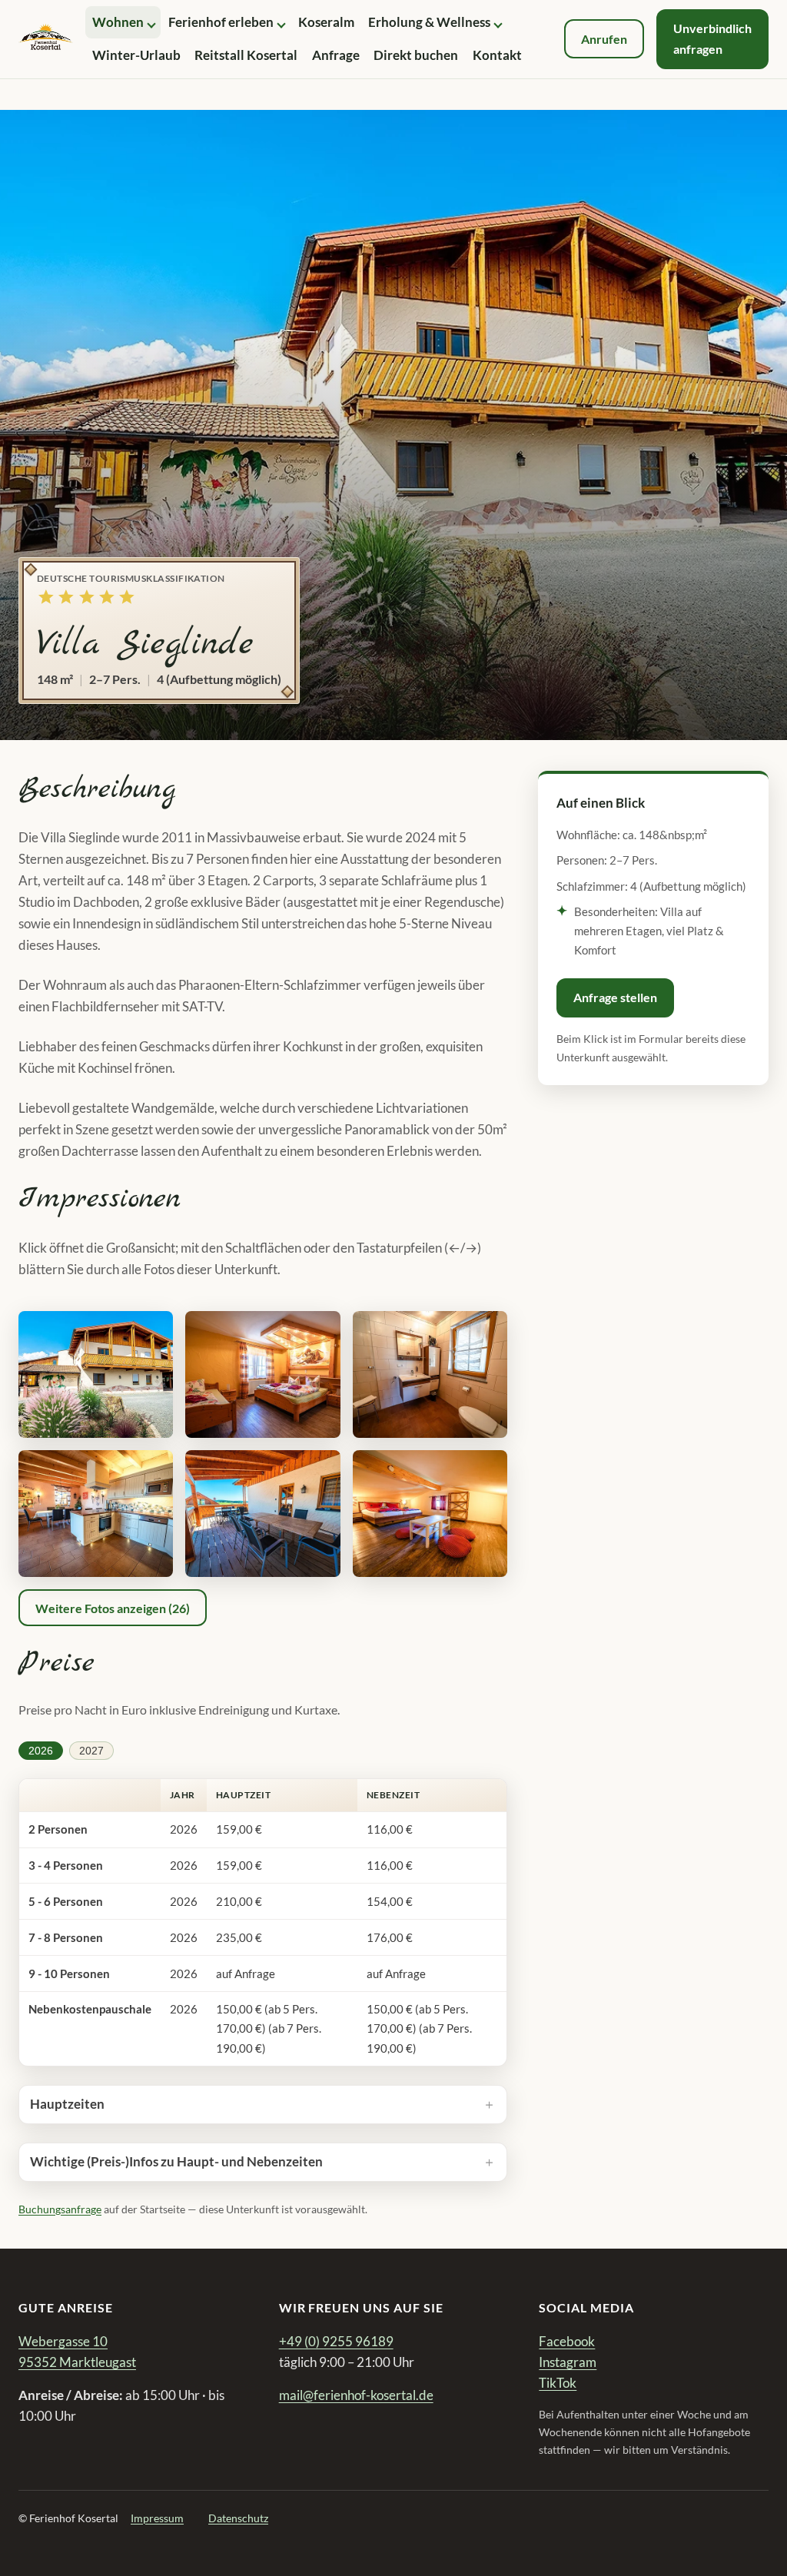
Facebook (567, 2341)
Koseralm (326, 22)
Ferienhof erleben (221, 22)
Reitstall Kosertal (246, 55)
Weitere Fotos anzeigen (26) (113, 1608)
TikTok (558, 2383)
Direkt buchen (416, 55)
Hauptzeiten (67, 2104)
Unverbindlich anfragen (712, 38)
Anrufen (604, 39)
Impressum (157, 2518)
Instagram (568, 2362)
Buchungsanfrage (60, 2209)
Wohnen (118, 22)
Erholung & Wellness (429, 22)
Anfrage (336, 55)
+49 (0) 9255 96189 (336, 2341)
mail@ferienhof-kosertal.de (356, 2395)
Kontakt (497, 55)
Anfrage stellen (615, 997)
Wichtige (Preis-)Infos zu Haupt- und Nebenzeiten (176, 2161)
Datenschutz (238, 2518)
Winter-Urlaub (136, 55)
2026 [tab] (41, 1751)
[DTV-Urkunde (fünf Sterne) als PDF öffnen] (86, 600)
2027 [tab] (91, 1751)
